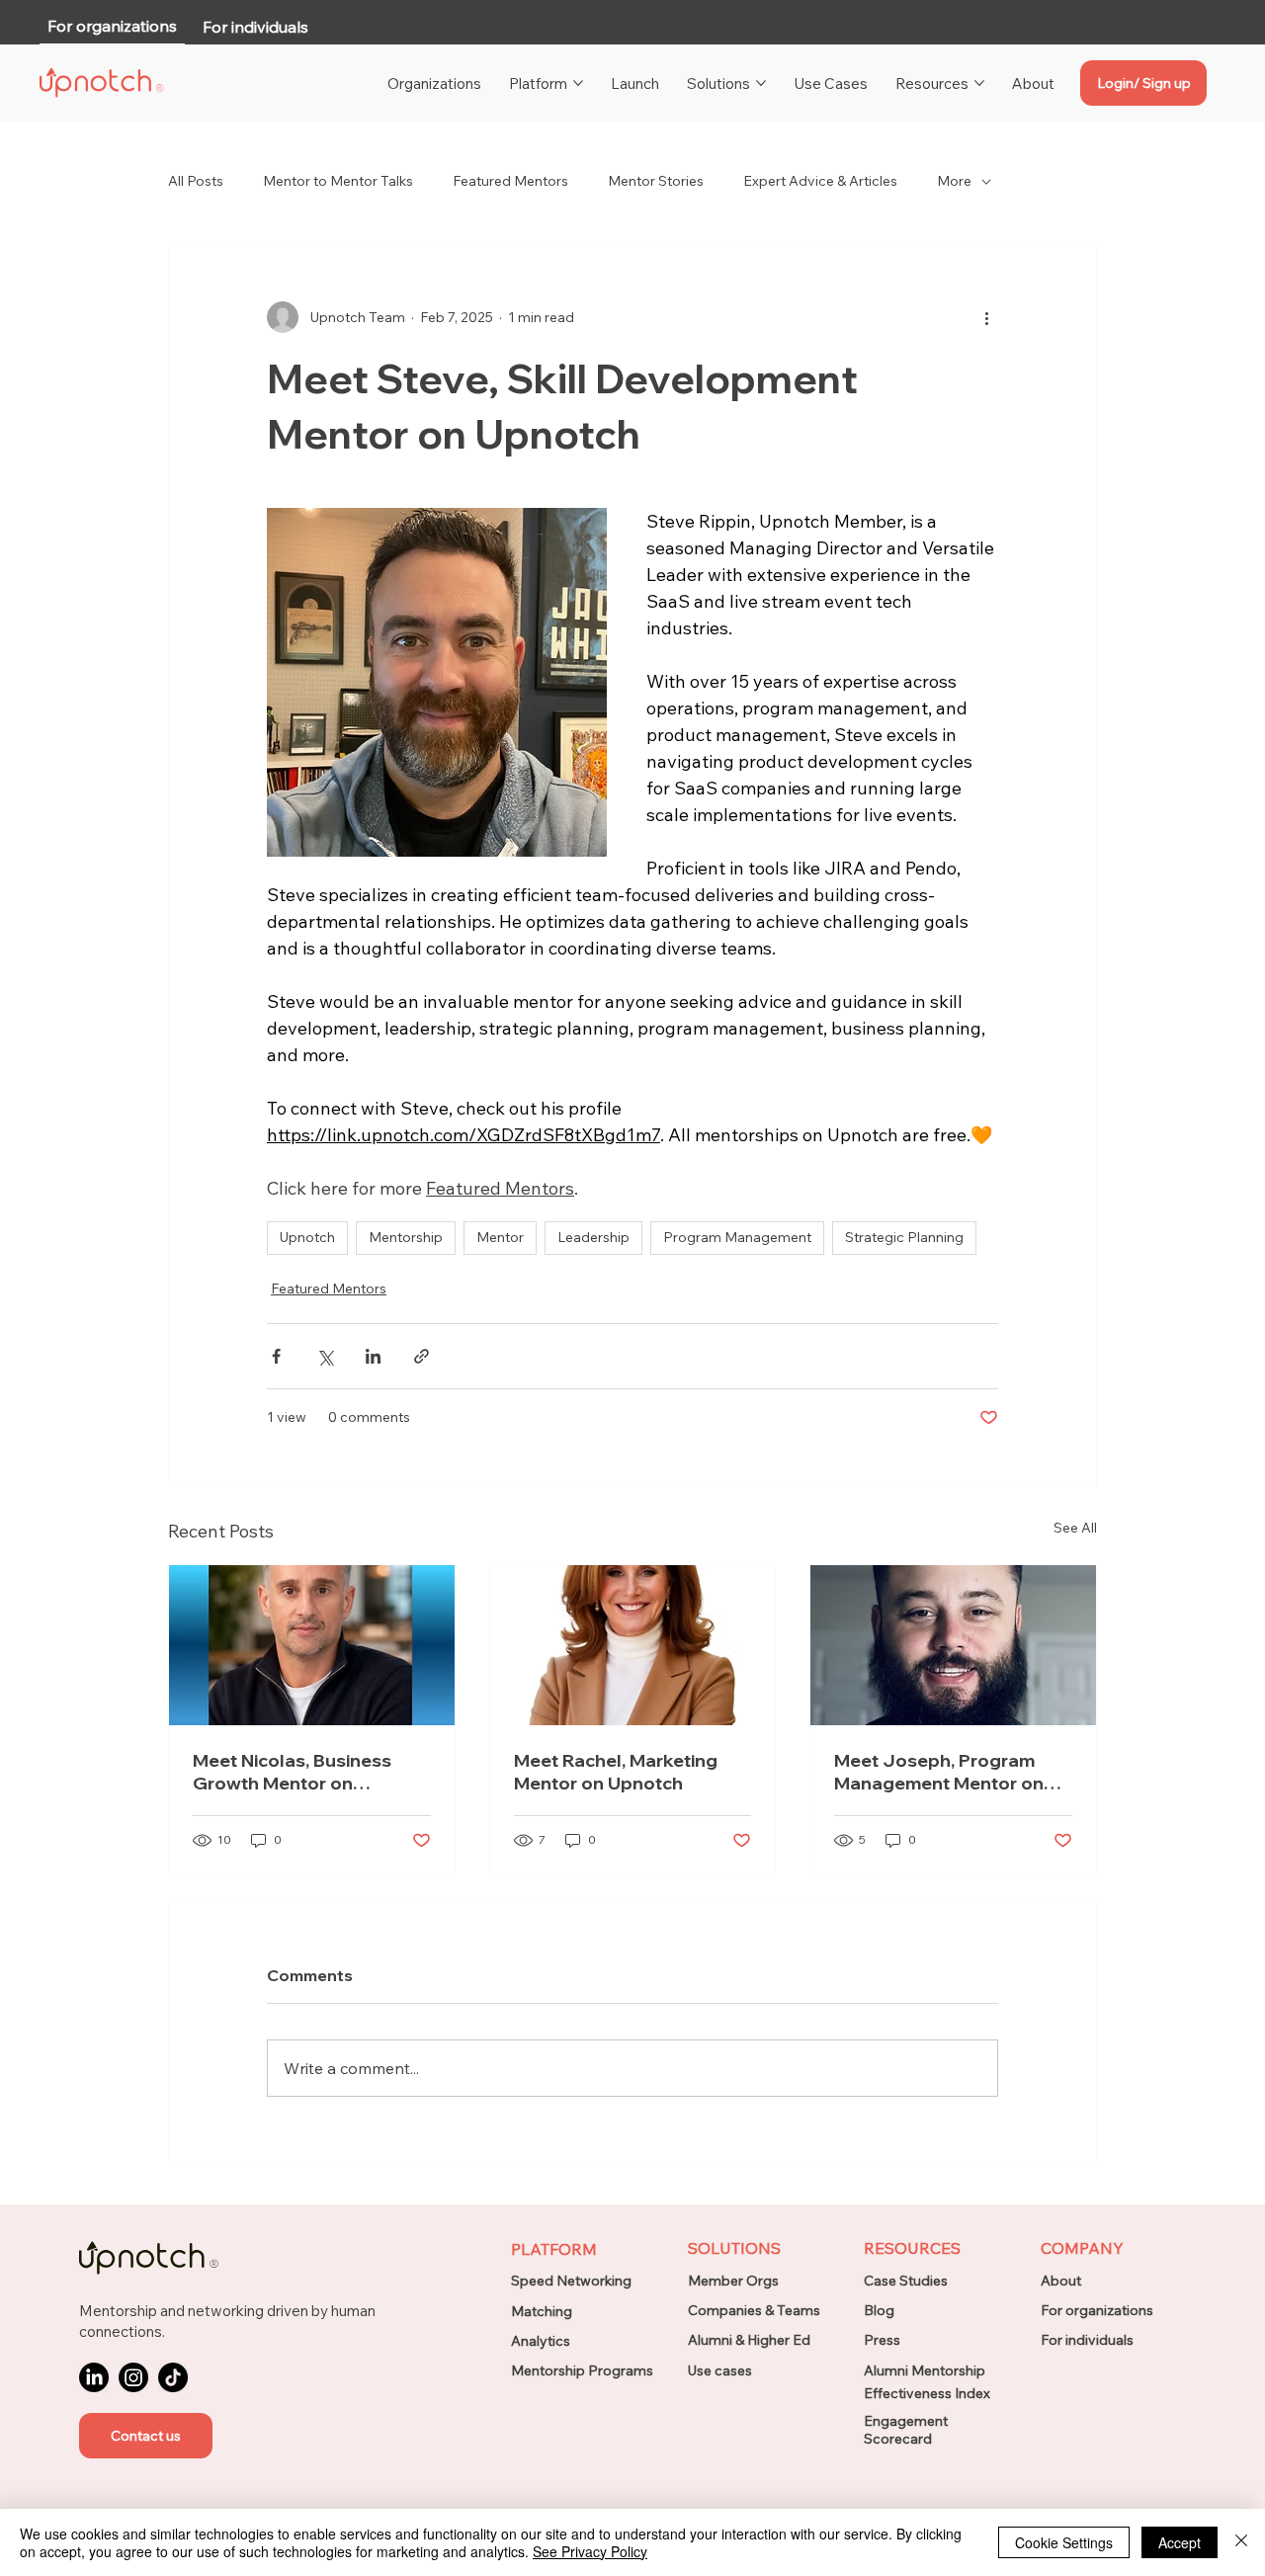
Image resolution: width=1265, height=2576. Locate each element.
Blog (879, 2310)
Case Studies (906, 2281)
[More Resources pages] (979, 83)
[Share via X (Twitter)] (325, 1356)
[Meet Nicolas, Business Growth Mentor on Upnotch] (312, 1645)
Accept (1180, 2542)
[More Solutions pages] (761, 83)
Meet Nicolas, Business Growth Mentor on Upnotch (292, 1772)
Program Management (737, 1237)
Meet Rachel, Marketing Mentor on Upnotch (616, 1772)
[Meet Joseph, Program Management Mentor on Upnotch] (953, 1645)
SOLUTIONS (734, 2248)
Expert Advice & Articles (820, 181)
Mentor (500, 1237)
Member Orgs (733, 2281)
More (954, 181)
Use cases (720, 2370)
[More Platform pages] (578, 83)
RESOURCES (912, 2248)
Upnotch (307, 1237)
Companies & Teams (754, 2310)
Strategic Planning (904, 1237)
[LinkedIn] (94, 2377)
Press (882, 2340)
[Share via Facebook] (276, 1356)
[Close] (1241, 2542)
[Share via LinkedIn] (373, 1356)
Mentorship (406, 1237)
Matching (542, 2311)
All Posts (196, 181)
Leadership (593, 1237)
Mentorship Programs (582, 2370)
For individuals (1087, 2340)
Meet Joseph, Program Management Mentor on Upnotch (939, 1772)
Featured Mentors (510, 181)
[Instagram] (133, 2377)
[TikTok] (173, 2377)
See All (1075, 1528)
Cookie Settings (1064, 2542)
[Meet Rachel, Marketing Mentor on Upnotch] (633, 1645)
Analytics (541, 2341)
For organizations (1097, 2310)
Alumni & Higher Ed (749, 2340)
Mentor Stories (656, 181)
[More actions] (986, 317)
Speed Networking (571, 2281)
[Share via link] (422, 1356)
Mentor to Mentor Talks (338, 181)
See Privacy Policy (590, 2551)
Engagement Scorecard (906, 2430)
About (1061, 2281)
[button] (146, 2436)
